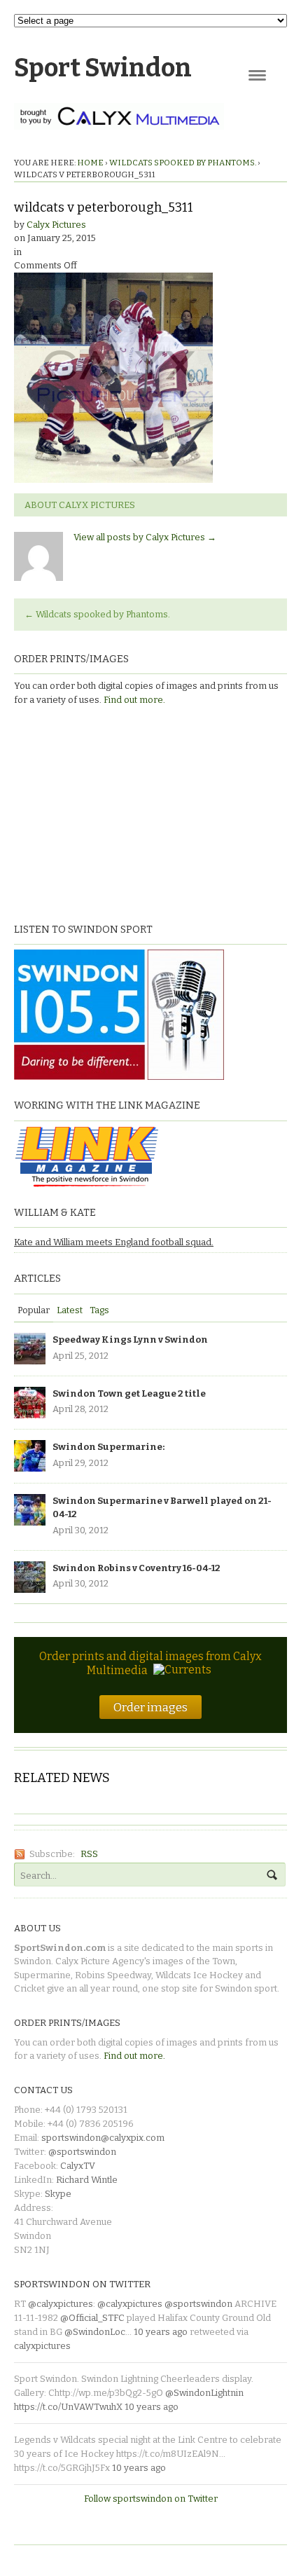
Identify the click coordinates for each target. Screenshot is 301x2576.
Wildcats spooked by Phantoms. (183, 163)
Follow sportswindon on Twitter (151, 2499)
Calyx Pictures (56, 225)
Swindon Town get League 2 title (129, 1393)
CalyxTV (78, 2166)
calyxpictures (42, 2346)
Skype (58, 2194)
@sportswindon (82, 2152)
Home (90, 163)
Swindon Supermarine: (108, 1447)
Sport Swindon (103, 68)
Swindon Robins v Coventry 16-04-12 (136, 1568)
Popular (34, 1310)
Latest (70, 1310)
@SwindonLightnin (204, 2393)
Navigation (257, 75)
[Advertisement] (101, 812)
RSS (89, 1854)
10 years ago (161, 2332)
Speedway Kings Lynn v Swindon (130, 1340)
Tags (99, 1310)
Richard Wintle (87, 2180)
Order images (150, 1707)
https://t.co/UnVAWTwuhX (68, 2407)
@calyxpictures (61, 2304)
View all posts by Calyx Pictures (145, 537)
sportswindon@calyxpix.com (103, 2138)
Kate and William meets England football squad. (114, 1242)
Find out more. (134, 700)
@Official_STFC (92, 2318)
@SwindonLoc (95, 2332)
